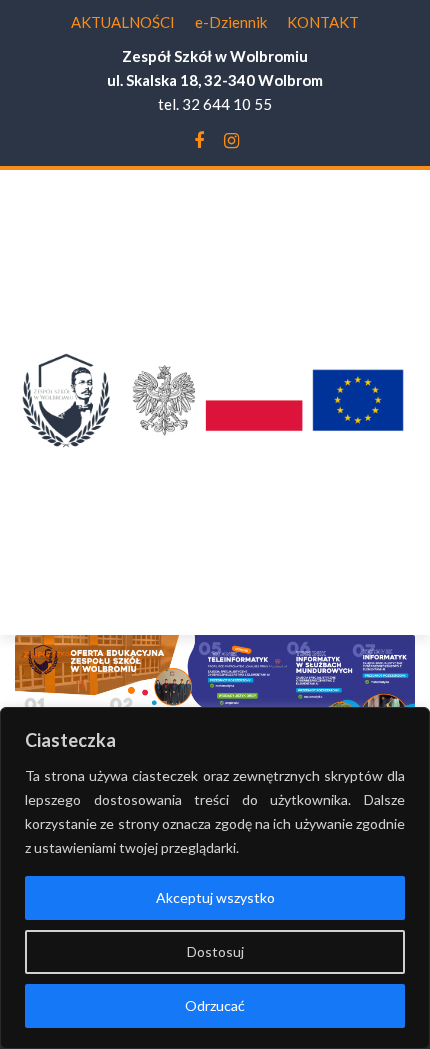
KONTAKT (323, 22)
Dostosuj (215, 951)
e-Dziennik (231, 22)
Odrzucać (215, 1005)
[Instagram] (232, 141)
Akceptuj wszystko (215, 897)
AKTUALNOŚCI (123, 22)
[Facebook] (199, 141)
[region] (215, 878)
